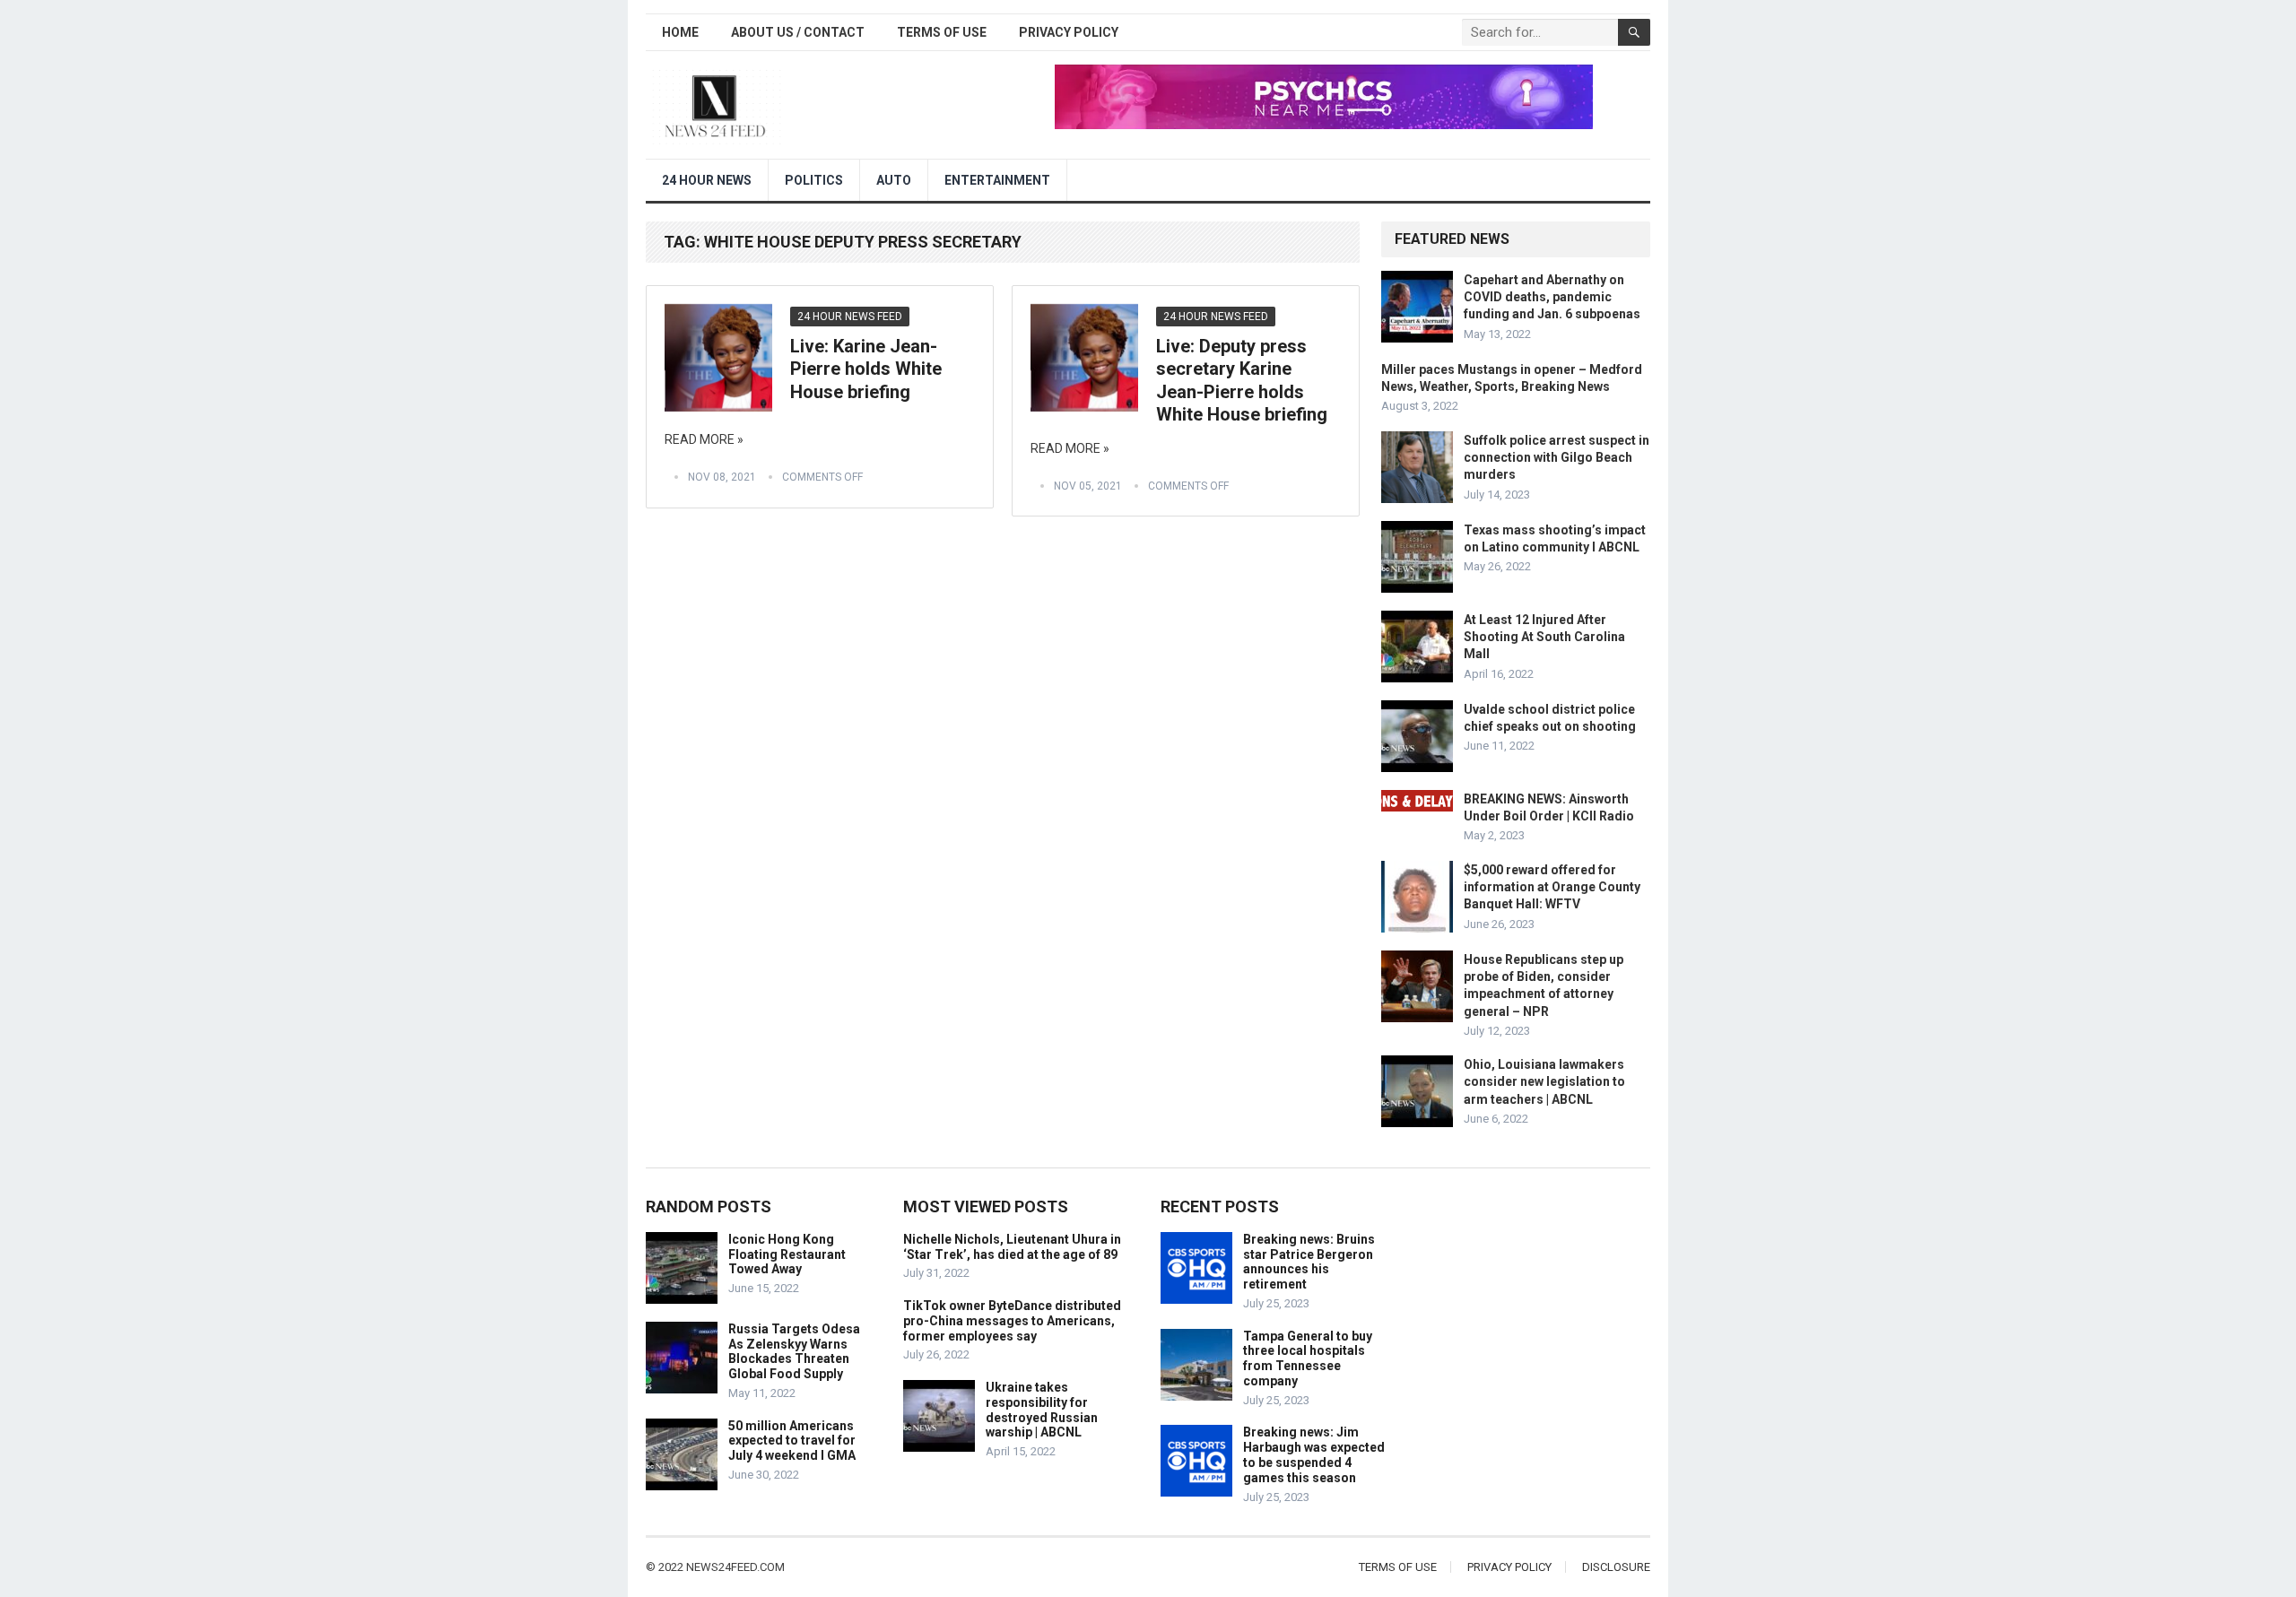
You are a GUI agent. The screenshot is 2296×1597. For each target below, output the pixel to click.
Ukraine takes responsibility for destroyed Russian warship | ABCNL (1042, 1410)
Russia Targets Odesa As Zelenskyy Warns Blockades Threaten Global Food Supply (794, 1351)
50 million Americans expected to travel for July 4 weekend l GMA (792, 1441)
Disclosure (1616, 1567)
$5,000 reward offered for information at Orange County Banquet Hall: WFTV (1552, 887)
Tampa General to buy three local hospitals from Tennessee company (1308, 1358)
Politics (814, 180)
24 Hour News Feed (850, 317)
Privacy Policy (1069, 32)
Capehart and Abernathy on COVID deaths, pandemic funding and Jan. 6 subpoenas (1552, 297)
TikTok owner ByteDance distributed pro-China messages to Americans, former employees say (1012, 1321)
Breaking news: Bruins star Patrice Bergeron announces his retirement (1309, 1262)
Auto (894, 180)
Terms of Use (942, 32)
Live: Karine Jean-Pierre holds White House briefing (866, 369)
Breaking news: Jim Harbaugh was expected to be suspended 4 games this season (1314, 1454)
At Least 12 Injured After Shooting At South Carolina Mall (1544, 637)
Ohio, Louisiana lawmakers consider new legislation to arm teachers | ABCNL (1544, 1081)
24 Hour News (707, 180)
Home (680, 32)
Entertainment (997, 180)
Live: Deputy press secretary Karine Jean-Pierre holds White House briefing (1242, 381)
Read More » (704, 439)
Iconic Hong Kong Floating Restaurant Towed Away (787, 1254)
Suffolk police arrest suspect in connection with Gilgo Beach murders (1557, 457)
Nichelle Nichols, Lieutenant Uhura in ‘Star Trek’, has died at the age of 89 (1012, 1247)
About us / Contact (798, 32)
